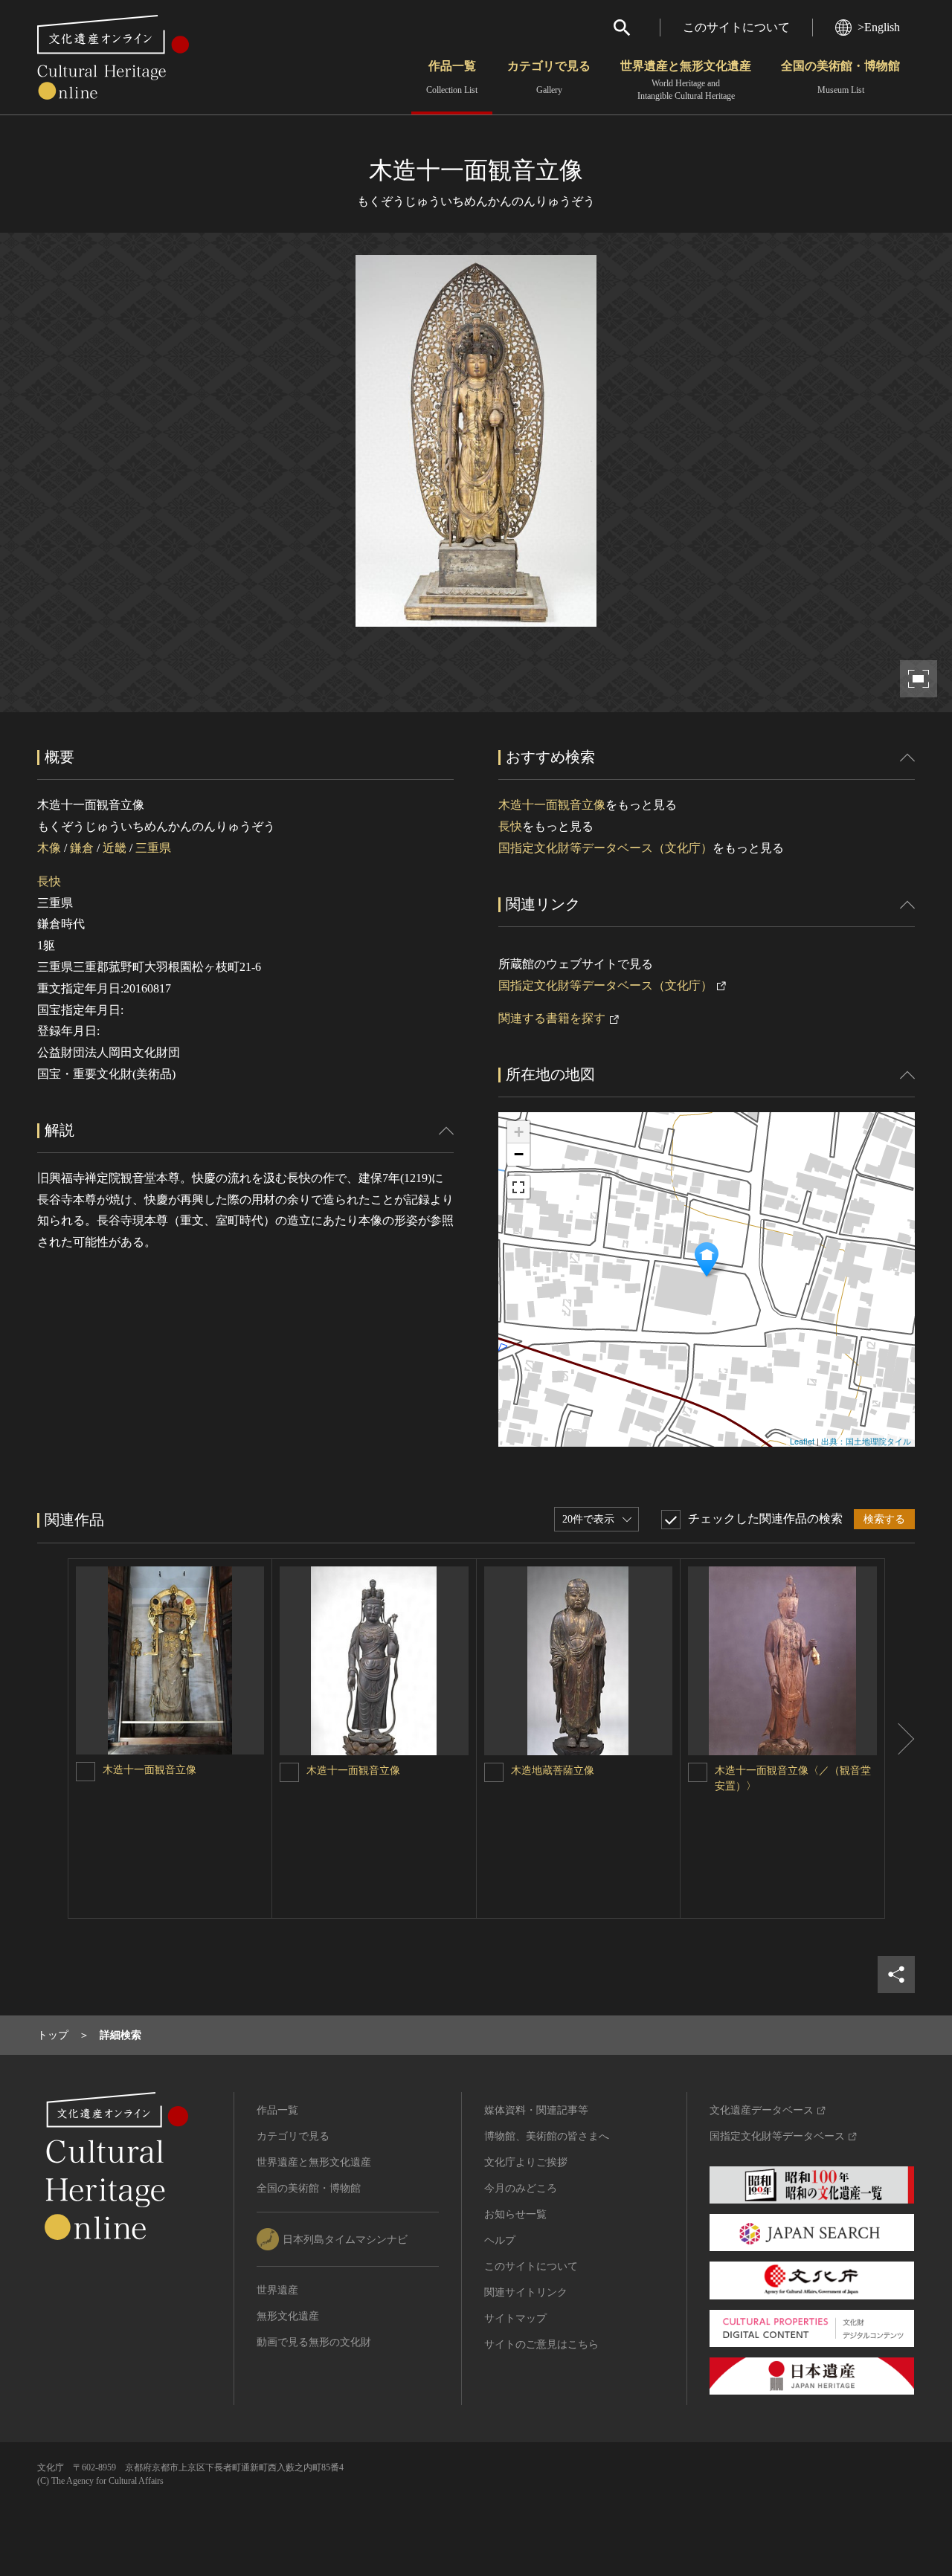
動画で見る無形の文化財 (314, 2342)
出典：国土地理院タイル (866, 1441)
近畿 (115, 848)
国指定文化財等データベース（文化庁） (605, 848)
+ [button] (519, 1132)
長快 (49, 881)
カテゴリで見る (549, 77)
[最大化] (518, 1187)
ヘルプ (500, 2240)
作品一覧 (452, 77)
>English (879, 27)
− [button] (519, 1154)
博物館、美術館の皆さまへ (547, 2136)
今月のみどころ (521, 2188)
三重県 (153, 848)
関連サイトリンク (526, 2292)
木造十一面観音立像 (552, 805)
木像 (49, 848)
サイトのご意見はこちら (541, 2344)
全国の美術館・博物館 (840, 77)
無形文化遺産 (288, 2316)
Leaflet (802, 1441)
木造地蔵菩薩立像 (553, 1770)
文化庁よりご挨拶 (526, 2162)
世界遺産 (277, 2290)
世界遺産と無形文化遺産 (686, 80)
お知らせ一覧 (515, 2214)
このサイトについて (736, 27)
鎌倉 (82, 848)
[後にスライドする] (900, 1739)
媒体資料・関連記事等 (536, 2110)
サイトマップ (515, 2318)
